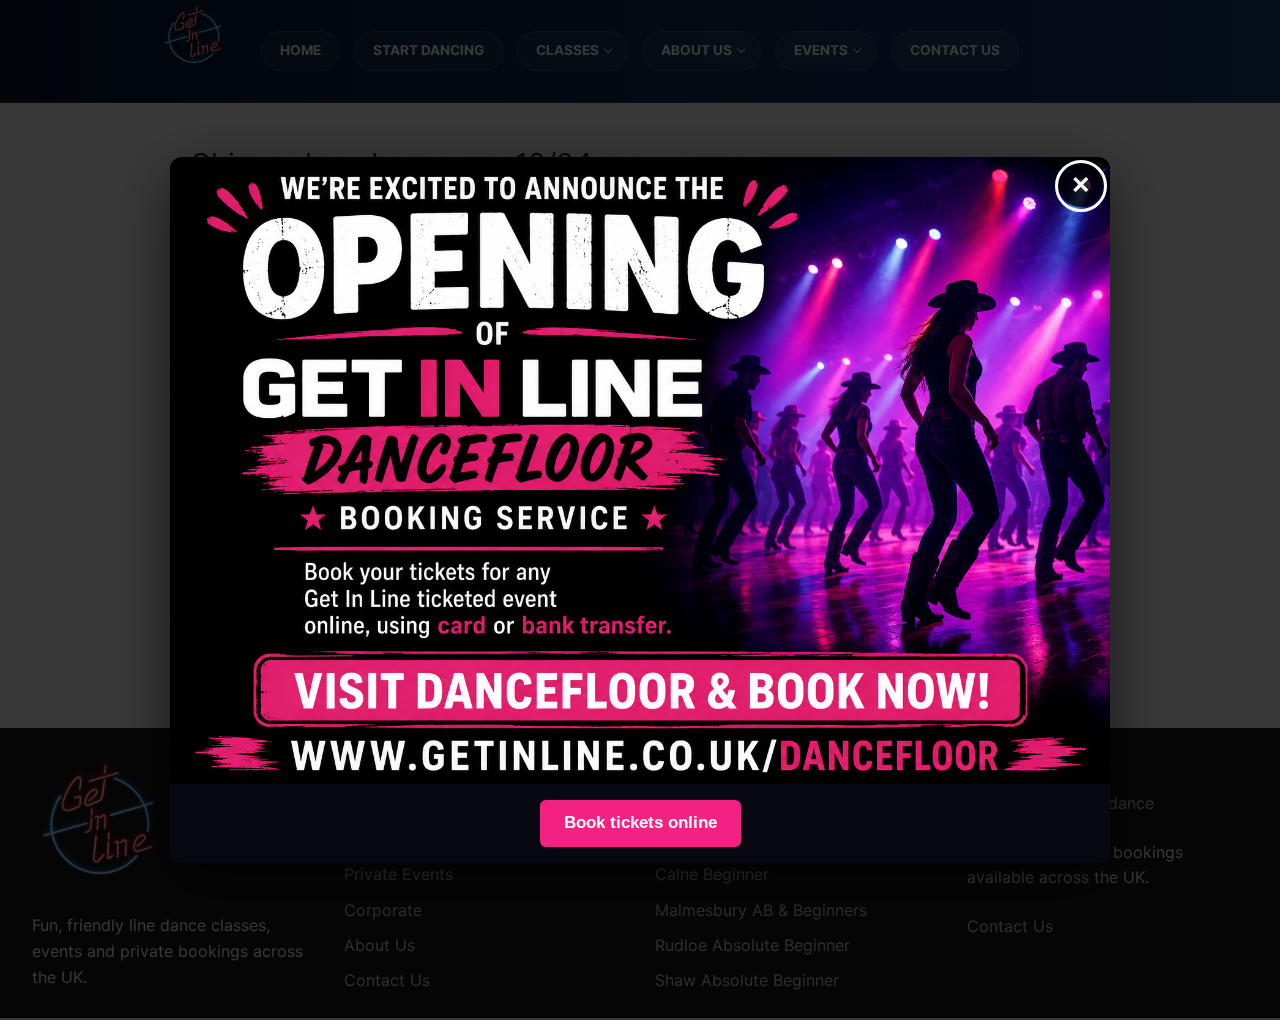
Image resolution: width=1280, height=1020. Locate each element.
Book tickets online (640, 822)
